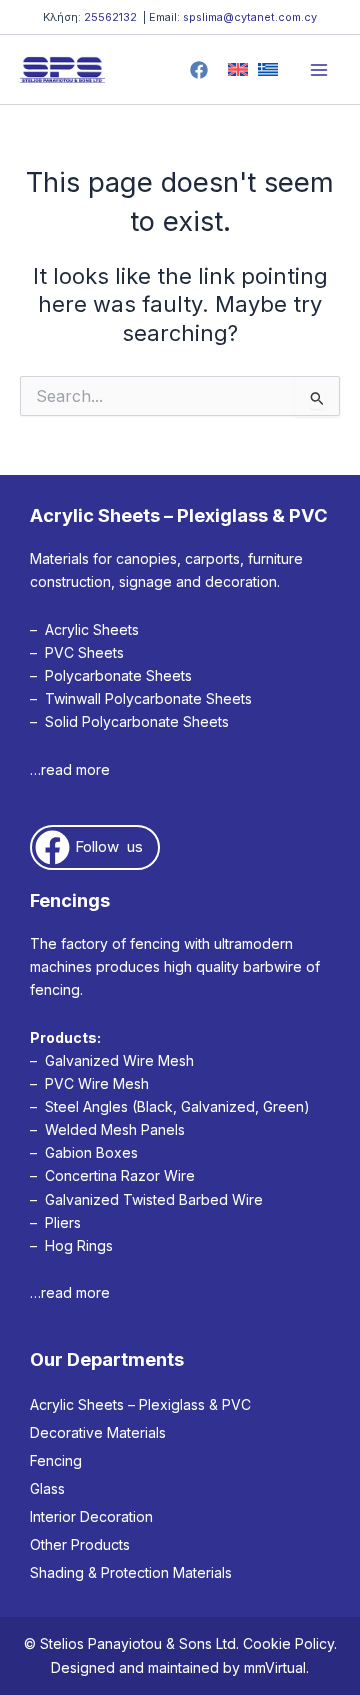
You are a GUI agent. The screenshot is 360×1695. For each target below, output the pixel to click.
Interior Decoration (91, 1516)
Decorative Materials (98, 1432)
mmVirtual (275, 1667)
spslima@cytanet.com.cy (250, 17)
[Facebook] (199, 70)
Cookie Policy (288, 1643)
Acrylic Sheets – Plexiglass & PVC (140, 1404)
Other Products (80, 1544)
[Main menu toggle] (319, 70)
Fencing (56, 1460)
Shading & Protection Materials (131, 1572)
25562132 (110, 17)
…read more (70, 769)
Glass (47, 1488)
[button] (95, 847)
